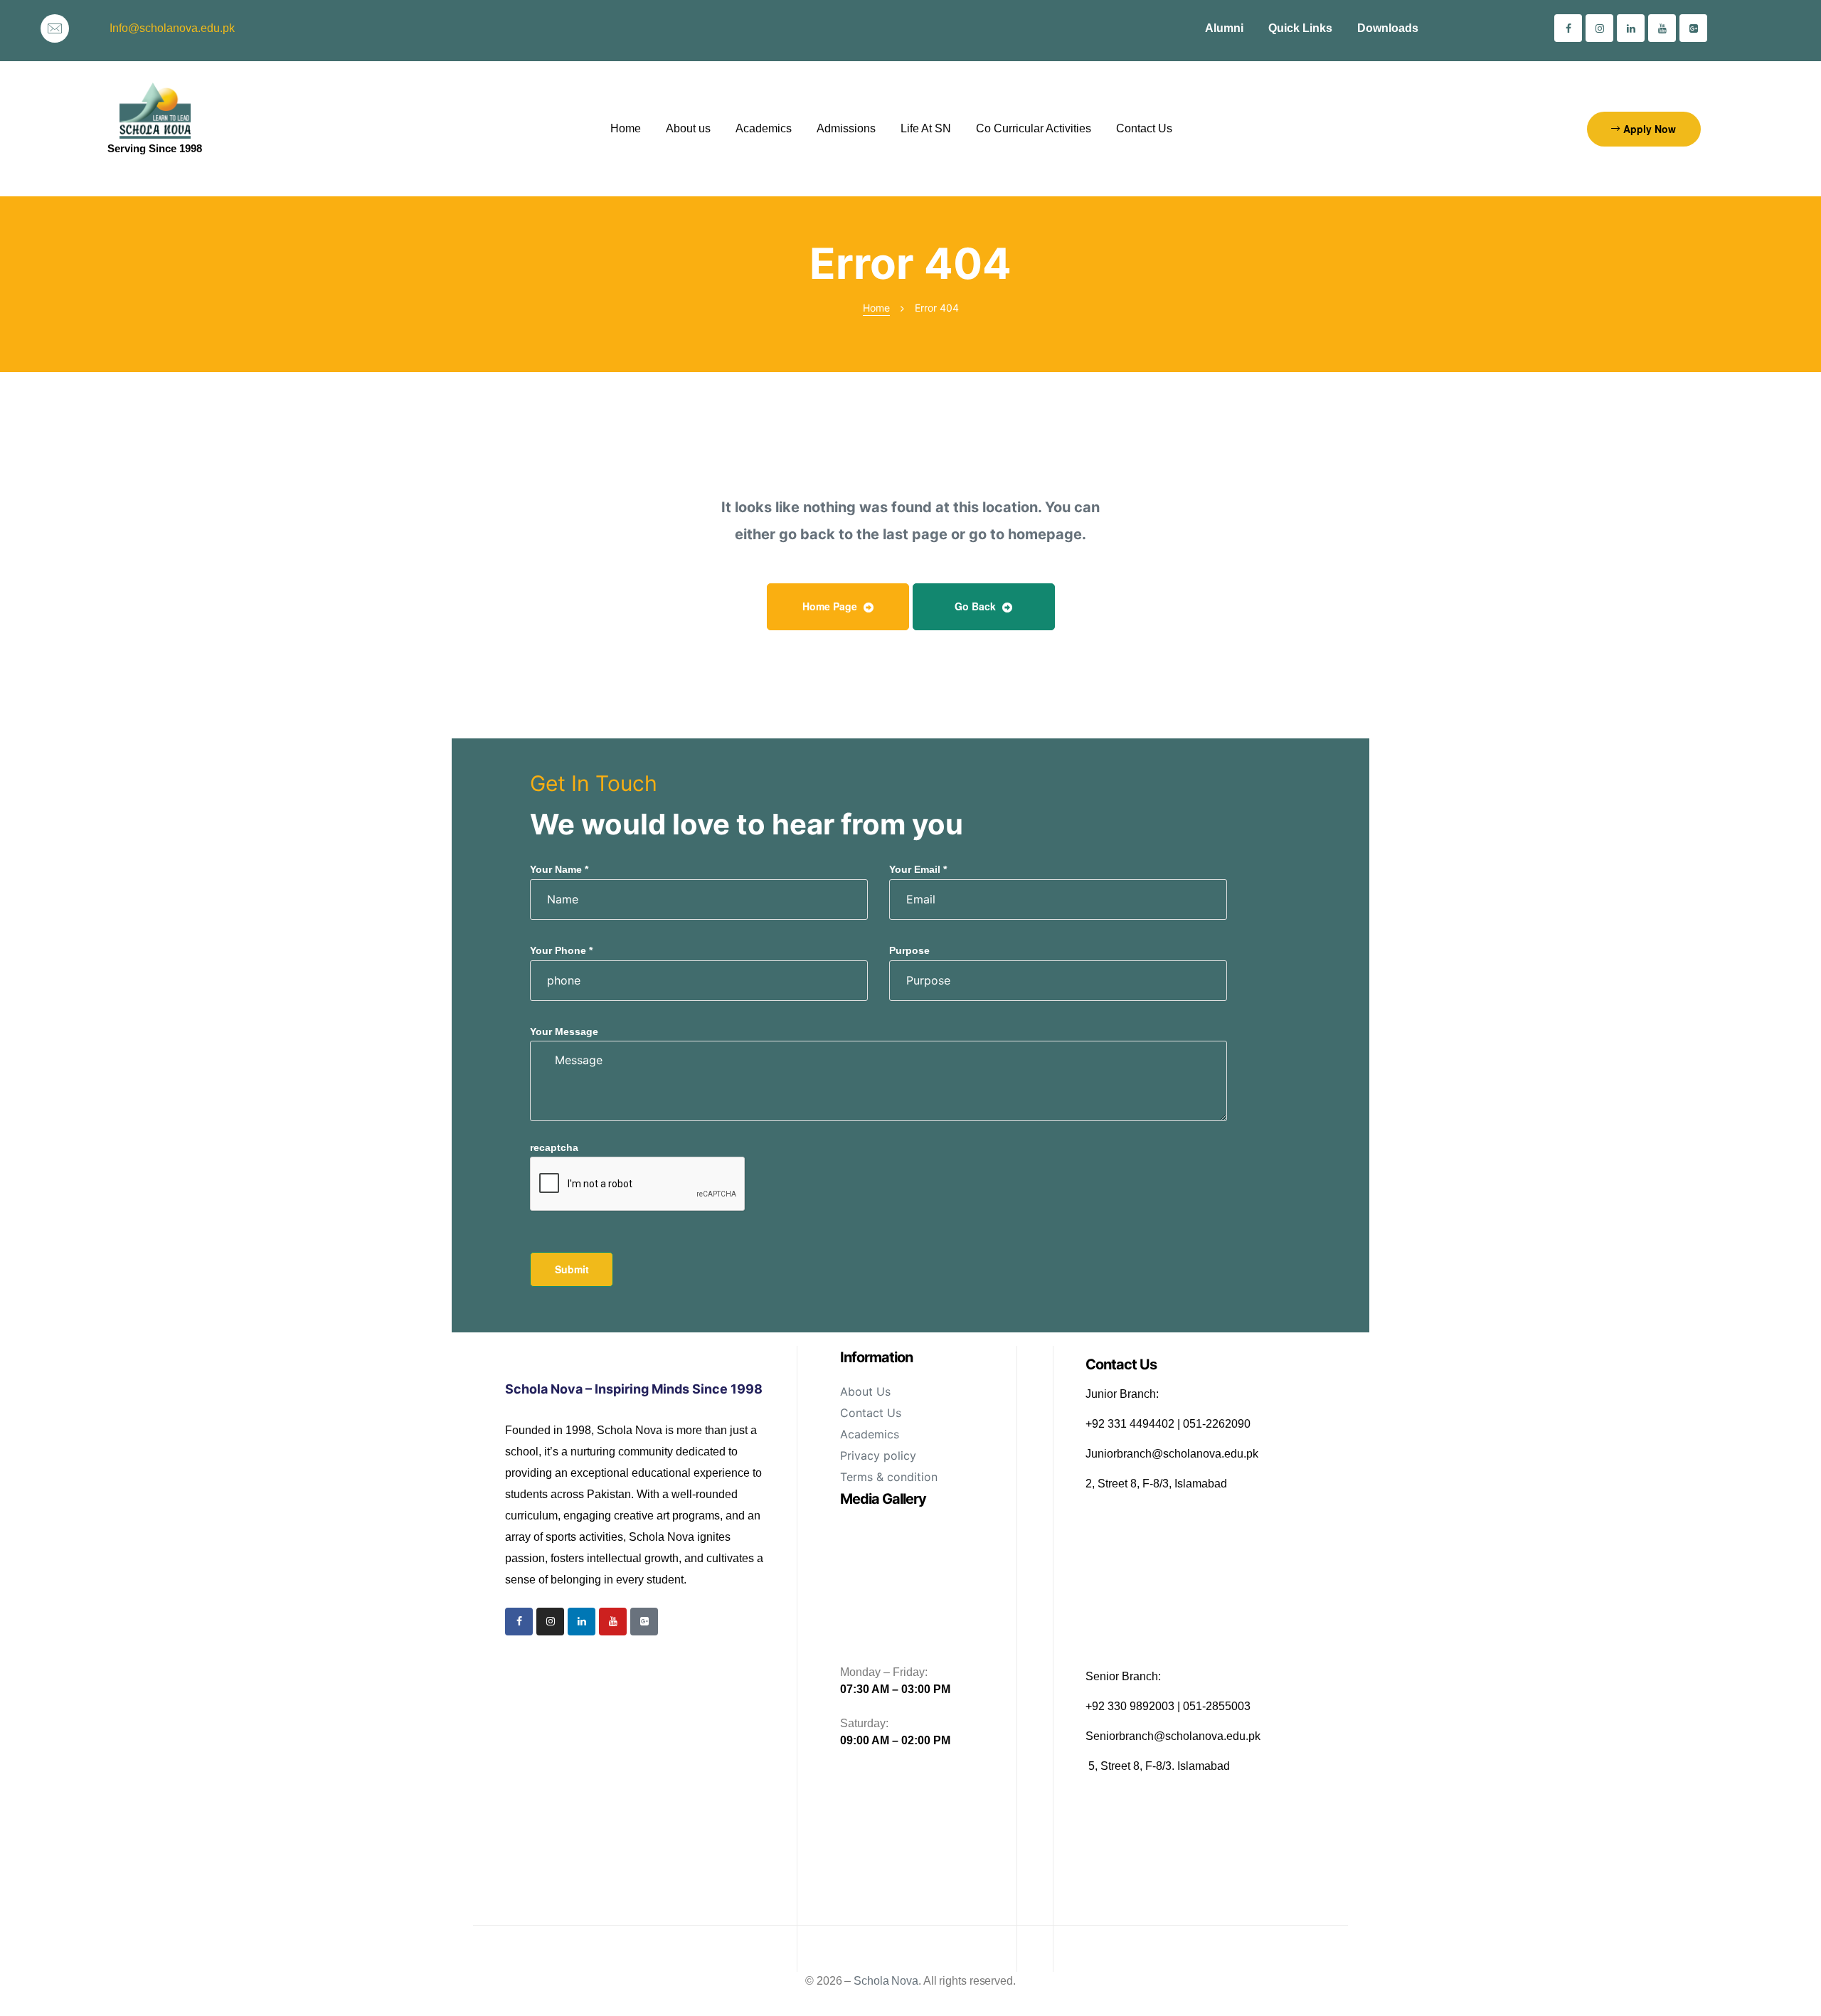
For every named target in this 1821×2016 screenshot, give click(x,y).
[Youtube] (1662, 28)
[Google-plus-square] (1693, 28)
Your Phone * (561, 950)
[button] (1644, 129)
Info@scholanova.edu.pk (172, 28)
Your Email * (918, 869)
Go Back (977, 606)
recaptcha (554, 1147)
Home (876, 308)
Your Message (564, 1031)
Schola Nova (886, 1981)
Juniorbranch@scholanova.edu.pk (1172, 1454)
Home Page (831, 606)
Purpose (909, 950)
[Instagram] (1599, 28)
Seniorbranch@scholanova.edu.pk (1173, 1736)
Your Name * (559, 869)
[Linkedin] (1631, 28)
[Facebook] (1568, 28)
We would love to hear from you (747, 824)
